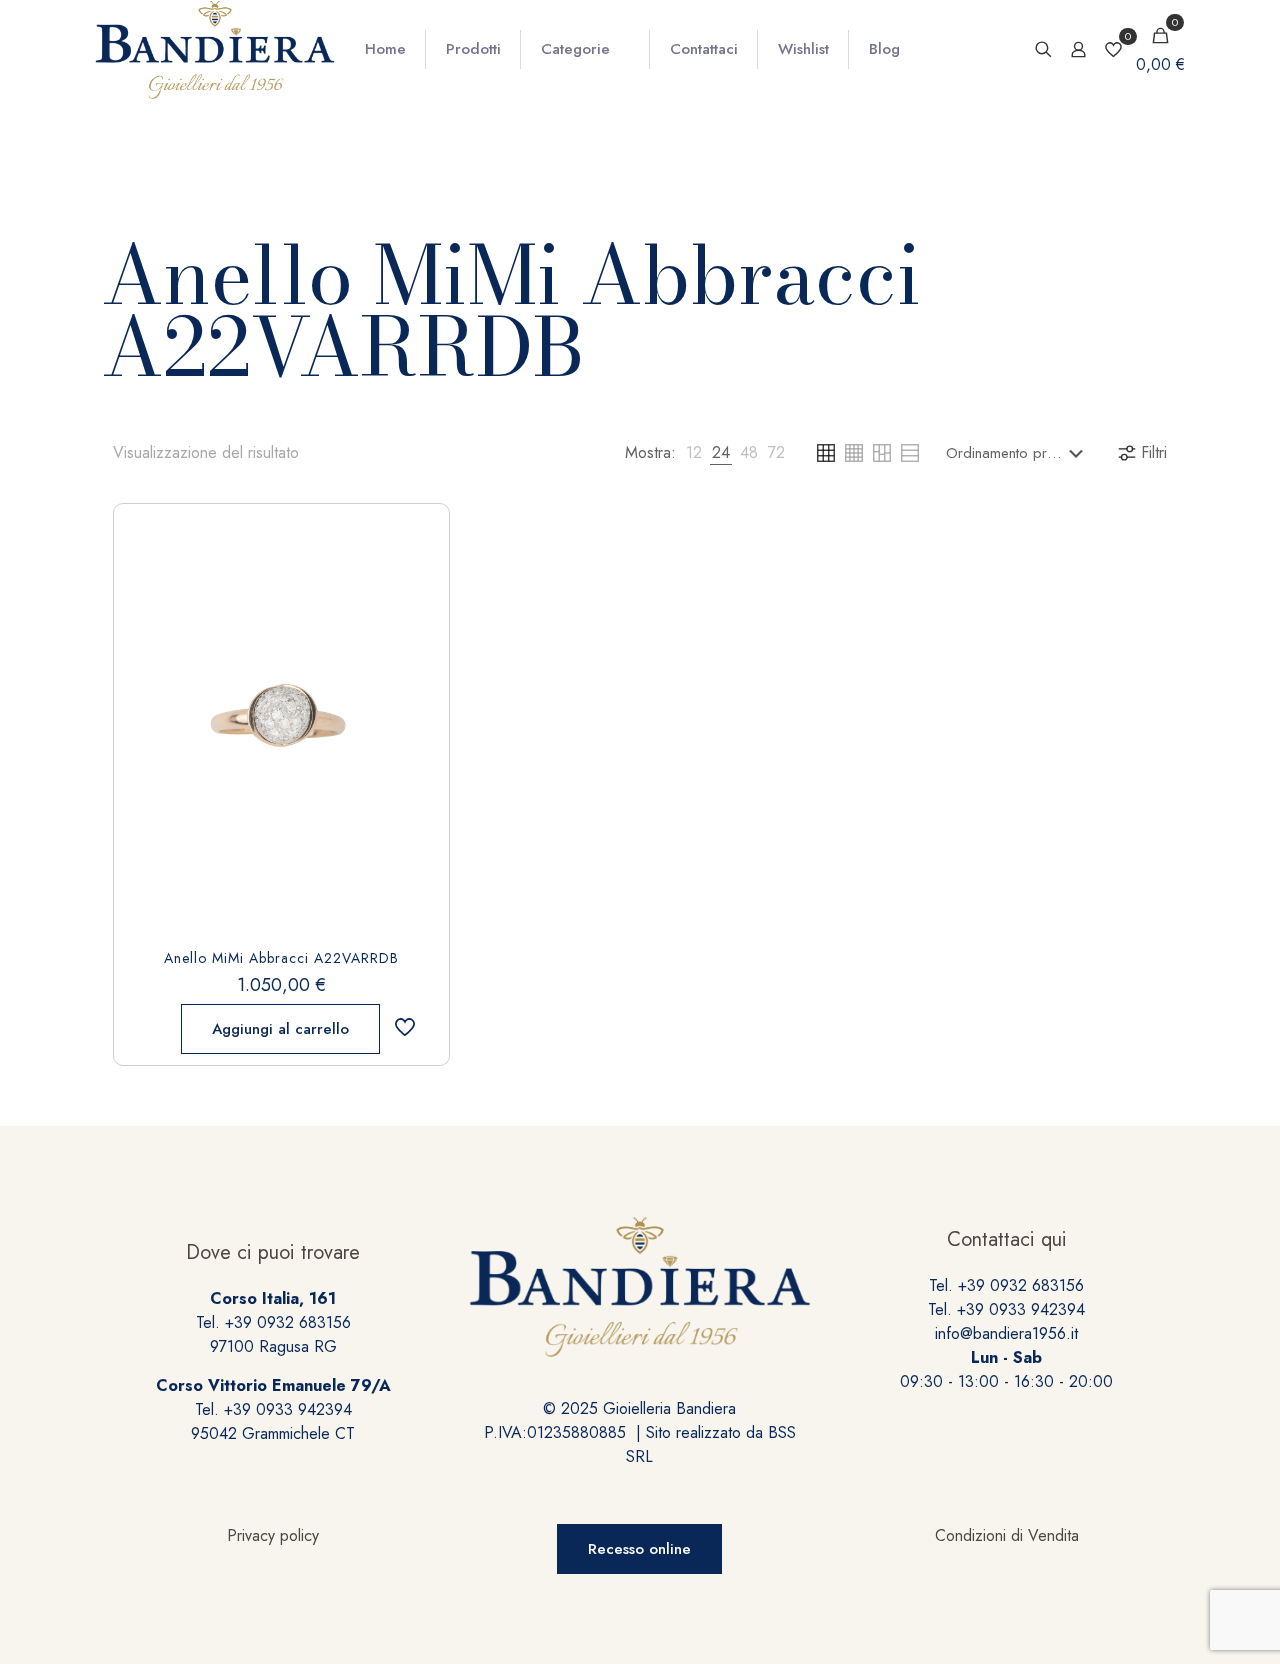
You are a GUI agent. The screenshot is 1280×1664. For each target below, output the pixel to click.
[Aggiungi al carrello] (417, 536)
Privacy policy (273, 1535)
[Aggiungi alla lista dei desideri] (417, 622)
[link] (694, 453)
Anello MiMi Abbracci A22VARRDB (281, 958)
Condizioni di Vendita (1007, 1535)
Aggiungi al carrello (280, 1029)
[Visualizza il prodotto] (417, 579)
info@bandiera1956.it (1006, 1333)
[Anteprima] (417, 665)
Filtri (1154, 452)
